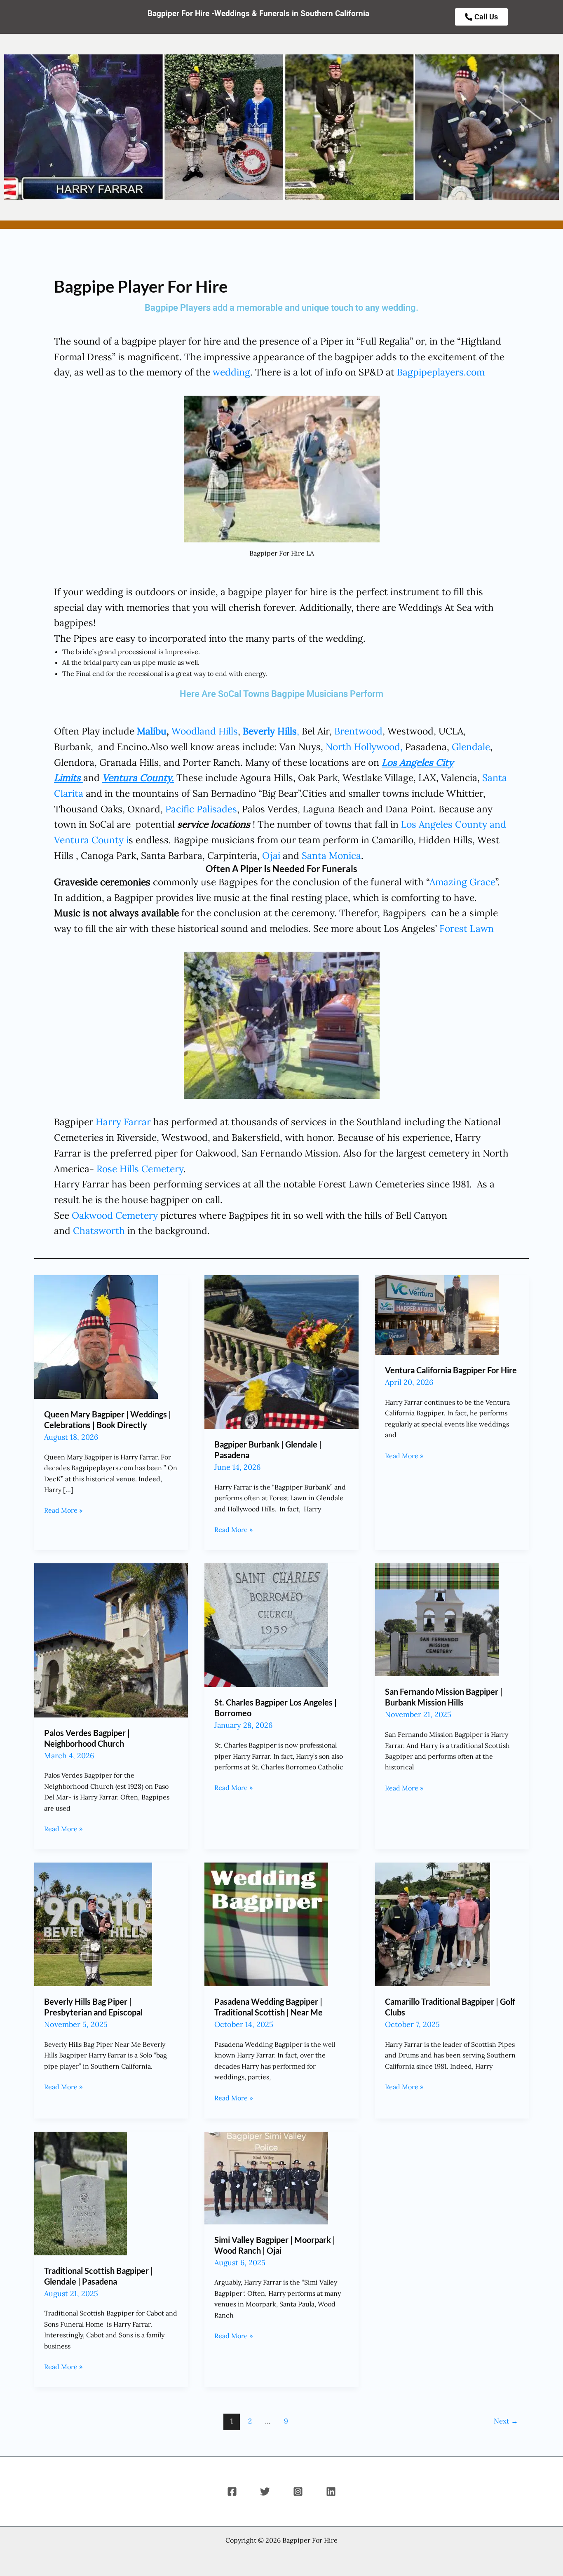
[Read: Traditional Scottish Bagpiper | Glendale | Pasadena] (81, 2193)
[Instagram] (298, 2492)
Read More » (63, 1510)
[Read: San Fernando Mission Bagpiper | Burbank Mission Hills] (437, 1619)
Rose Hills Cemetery (140, 1169)
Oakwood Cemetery (115, 1215)
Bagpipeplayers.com (441, 372)
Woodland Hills (205, 731)
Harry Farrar (123, 1122)
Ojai (271, 855)
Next (506, 2421)
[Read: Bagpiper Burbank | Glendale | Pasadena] (281, 1351)
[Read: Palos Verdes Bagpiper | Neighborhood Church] (111, 1640)
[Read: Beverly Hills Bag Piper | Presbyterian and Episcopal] (93, 1924)
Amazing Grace (462, 882)
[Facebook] (232, 2492)
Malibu (152, 731)
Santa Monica (331, 855)
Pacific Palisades (201, 809)
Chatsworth (99, 1231)
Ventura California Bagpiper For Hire (451, 1370)
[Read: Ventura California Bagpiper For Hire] (437, 1314)
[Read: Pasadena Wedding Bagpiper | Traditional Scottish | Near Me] (266, 1924)
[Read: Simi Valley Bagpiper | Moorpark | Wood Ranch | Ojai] (266, 2177)
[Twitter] (265, 2492)
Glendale (471, 747)
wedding (231, 372)
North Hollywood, (364, 747)
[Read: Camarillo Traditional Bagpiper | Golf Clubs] (433, 1924)
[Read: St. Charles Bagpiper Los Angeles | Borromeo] (266, 1624)
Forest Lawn (467, 928)
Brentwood (358, 731)
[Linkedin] (331, 2492)
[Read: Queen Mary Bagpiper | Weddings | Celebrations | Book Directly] (96, 1336)
